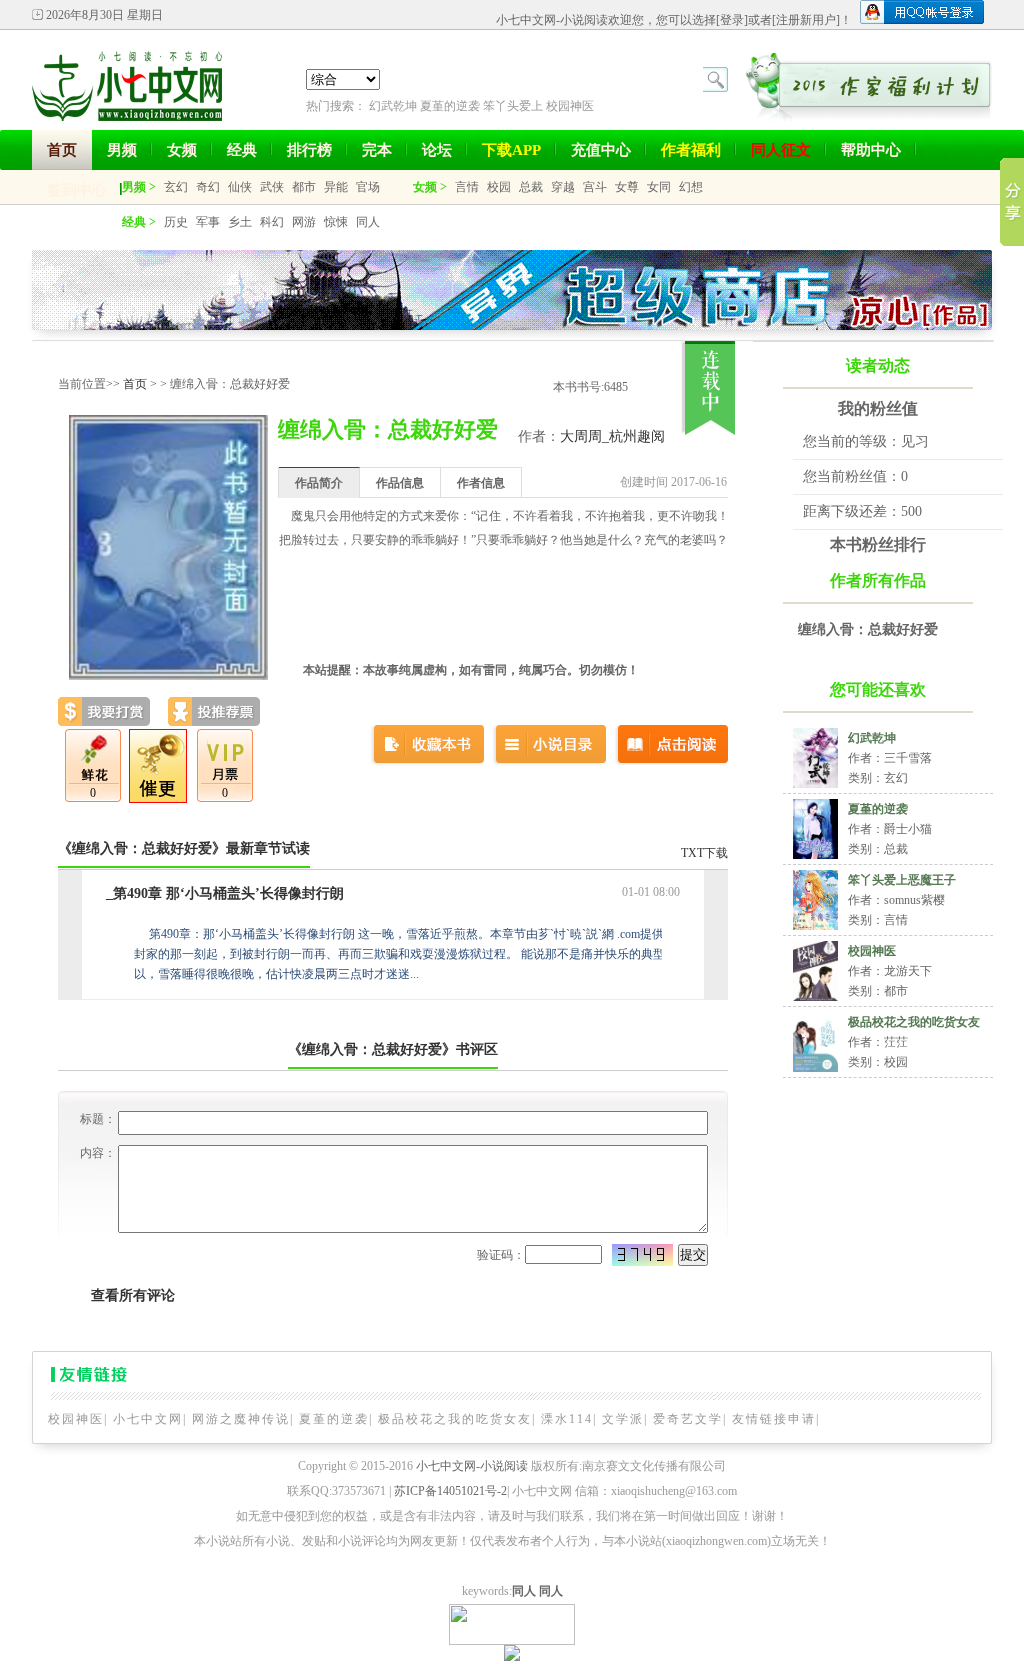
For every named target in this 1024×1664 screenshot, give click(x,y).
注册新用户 (806, 20)
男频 (122, 150)
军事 (208, 222)
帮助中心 (871, 150)
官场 (368, 187)
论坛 (437, 150)
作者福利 (691, 150)
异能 (336, 187)
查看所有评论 (133, 1295)
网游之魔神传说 (241, 1419)
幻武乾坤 (393, 106)
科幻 (272, 222)
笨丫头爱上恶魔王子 (902, 880)
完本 (377, 150)
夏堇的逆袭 (450, 106)
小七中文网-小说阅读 (472, 1466)
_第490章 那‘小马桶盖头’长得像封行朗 (225, 893)
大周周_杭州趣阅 (612, 436)
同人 (368, 222)
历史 (176, 222)
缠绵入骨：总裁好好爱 (868, 629)
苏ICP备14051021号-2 (450, 1491)
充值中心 (601, 150)
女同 (659, 187)
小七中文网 (148, 1419)
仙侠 (240, 187)
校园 (499, 187)
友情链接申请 (774, 1419)
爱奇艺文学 (688, 1419)
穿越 (563, 187)
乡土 (240, 222)
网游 (304, 222)
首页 (62, 150)
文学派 (623, 1419)
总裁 (531, 187)
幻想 (691, 187)
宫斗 (595, 187)
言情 (467, 187)
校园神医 (570, 106)
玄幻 (176, 187)
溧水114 (567, 1419)
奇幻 (208, 187)
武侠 (272, 187)
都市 (304, 187)
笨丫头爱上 (513, 106)
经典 (242, 150)
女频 (182, 150)
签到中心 (77, 190)
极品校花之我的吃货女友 (914, 1022)
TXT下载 (704, 853)
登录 (732, 20)
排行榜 (309, 150)
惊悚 (336, 222)
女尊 (627, 187)
